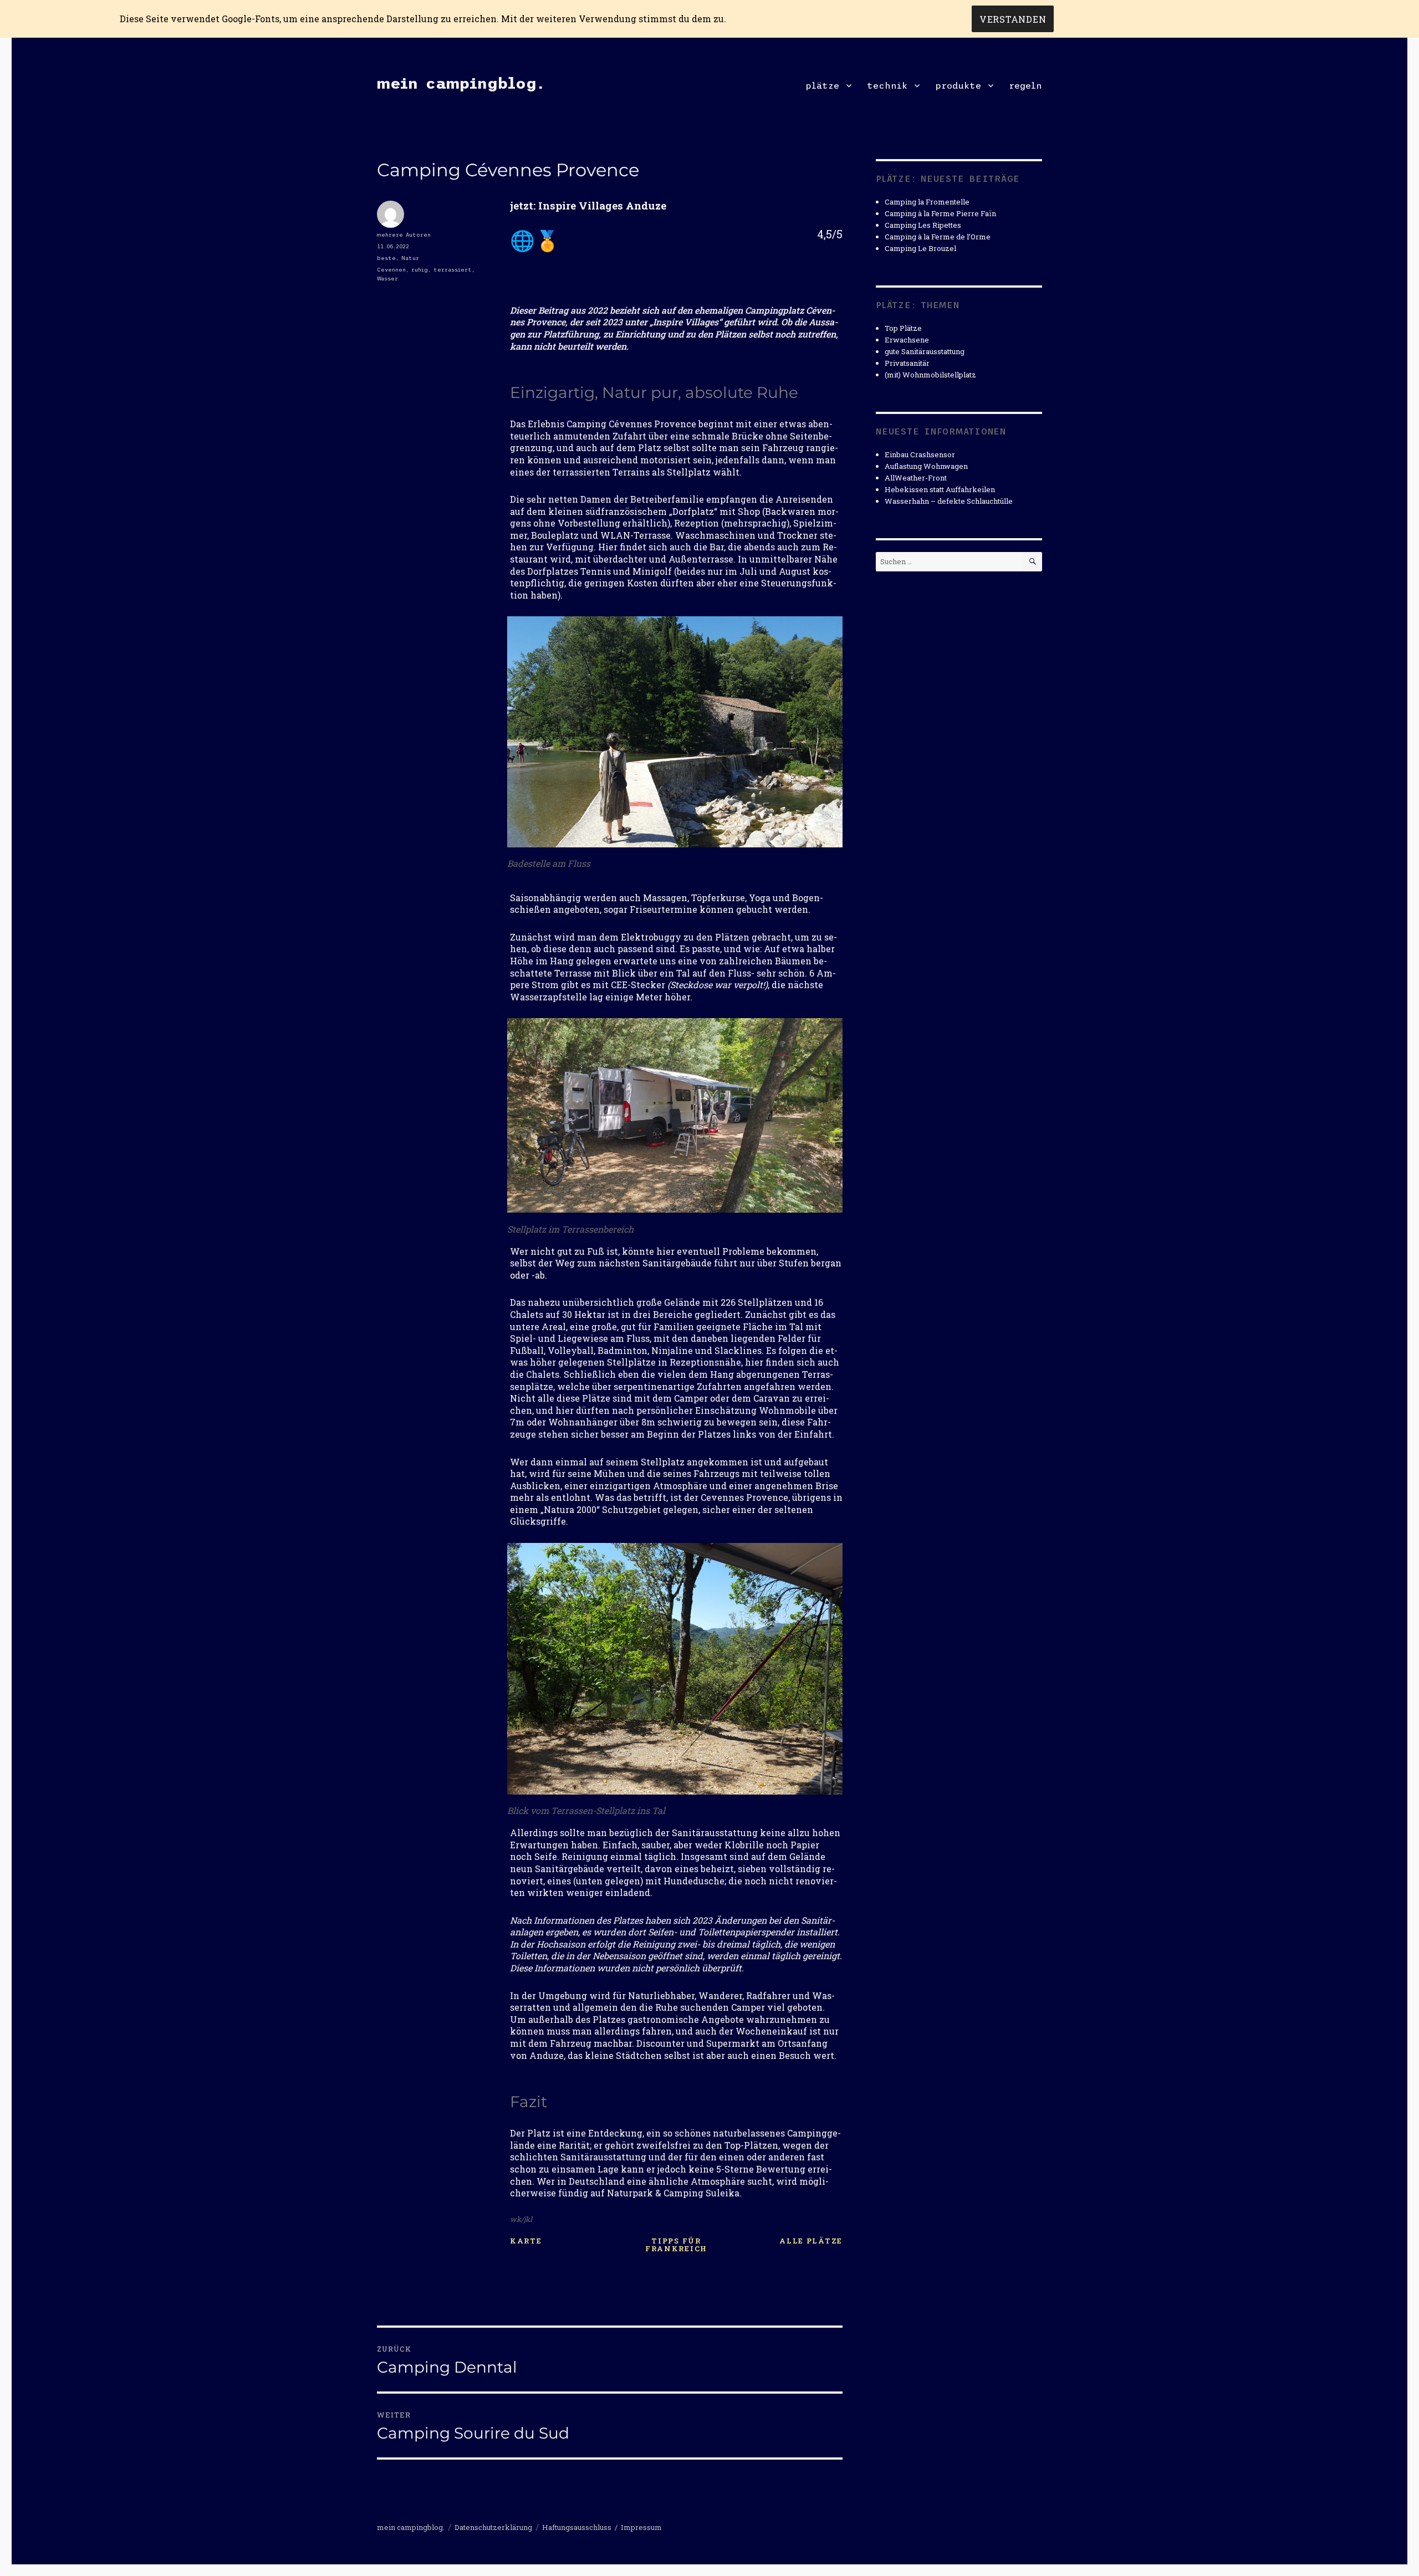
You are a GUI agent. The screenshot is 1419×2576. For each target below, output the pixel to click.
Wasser (387, 278)
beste (386, 258)
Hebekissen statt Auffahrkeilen (940, 489)
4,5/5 (830, 234)
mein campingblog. (461, 83)
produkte (958, 85)
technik (887, 85)
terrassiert (453, 270)
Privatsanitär (907, 363)
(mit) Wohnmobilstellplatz (930, 375)
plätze (822, 85)
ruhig (420, 270)
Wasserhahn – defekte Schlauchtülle (949, 501)
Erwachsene (907, 340)
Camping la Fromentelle (927, 202)
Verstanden (1013, 19)
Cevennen (391, 270)
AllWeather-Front (916, 478)
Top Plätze (903, 328)
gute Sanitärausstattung (925, 351)
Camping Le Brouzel (920, 248)
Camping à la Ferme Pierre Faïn (940, 213)
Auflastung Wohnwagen (926, 466)
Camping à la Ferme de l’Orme (938, 237)
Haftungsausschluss (577, 2527)
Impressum (641, 2527)
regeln (1025, 85)
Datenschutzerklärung (493, 2527)
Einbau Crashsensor (920, 454)
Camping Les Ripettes (923, 225)
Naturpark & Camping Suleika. (674, 2193)
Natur (410, 258)
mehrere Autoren (404, 235)
